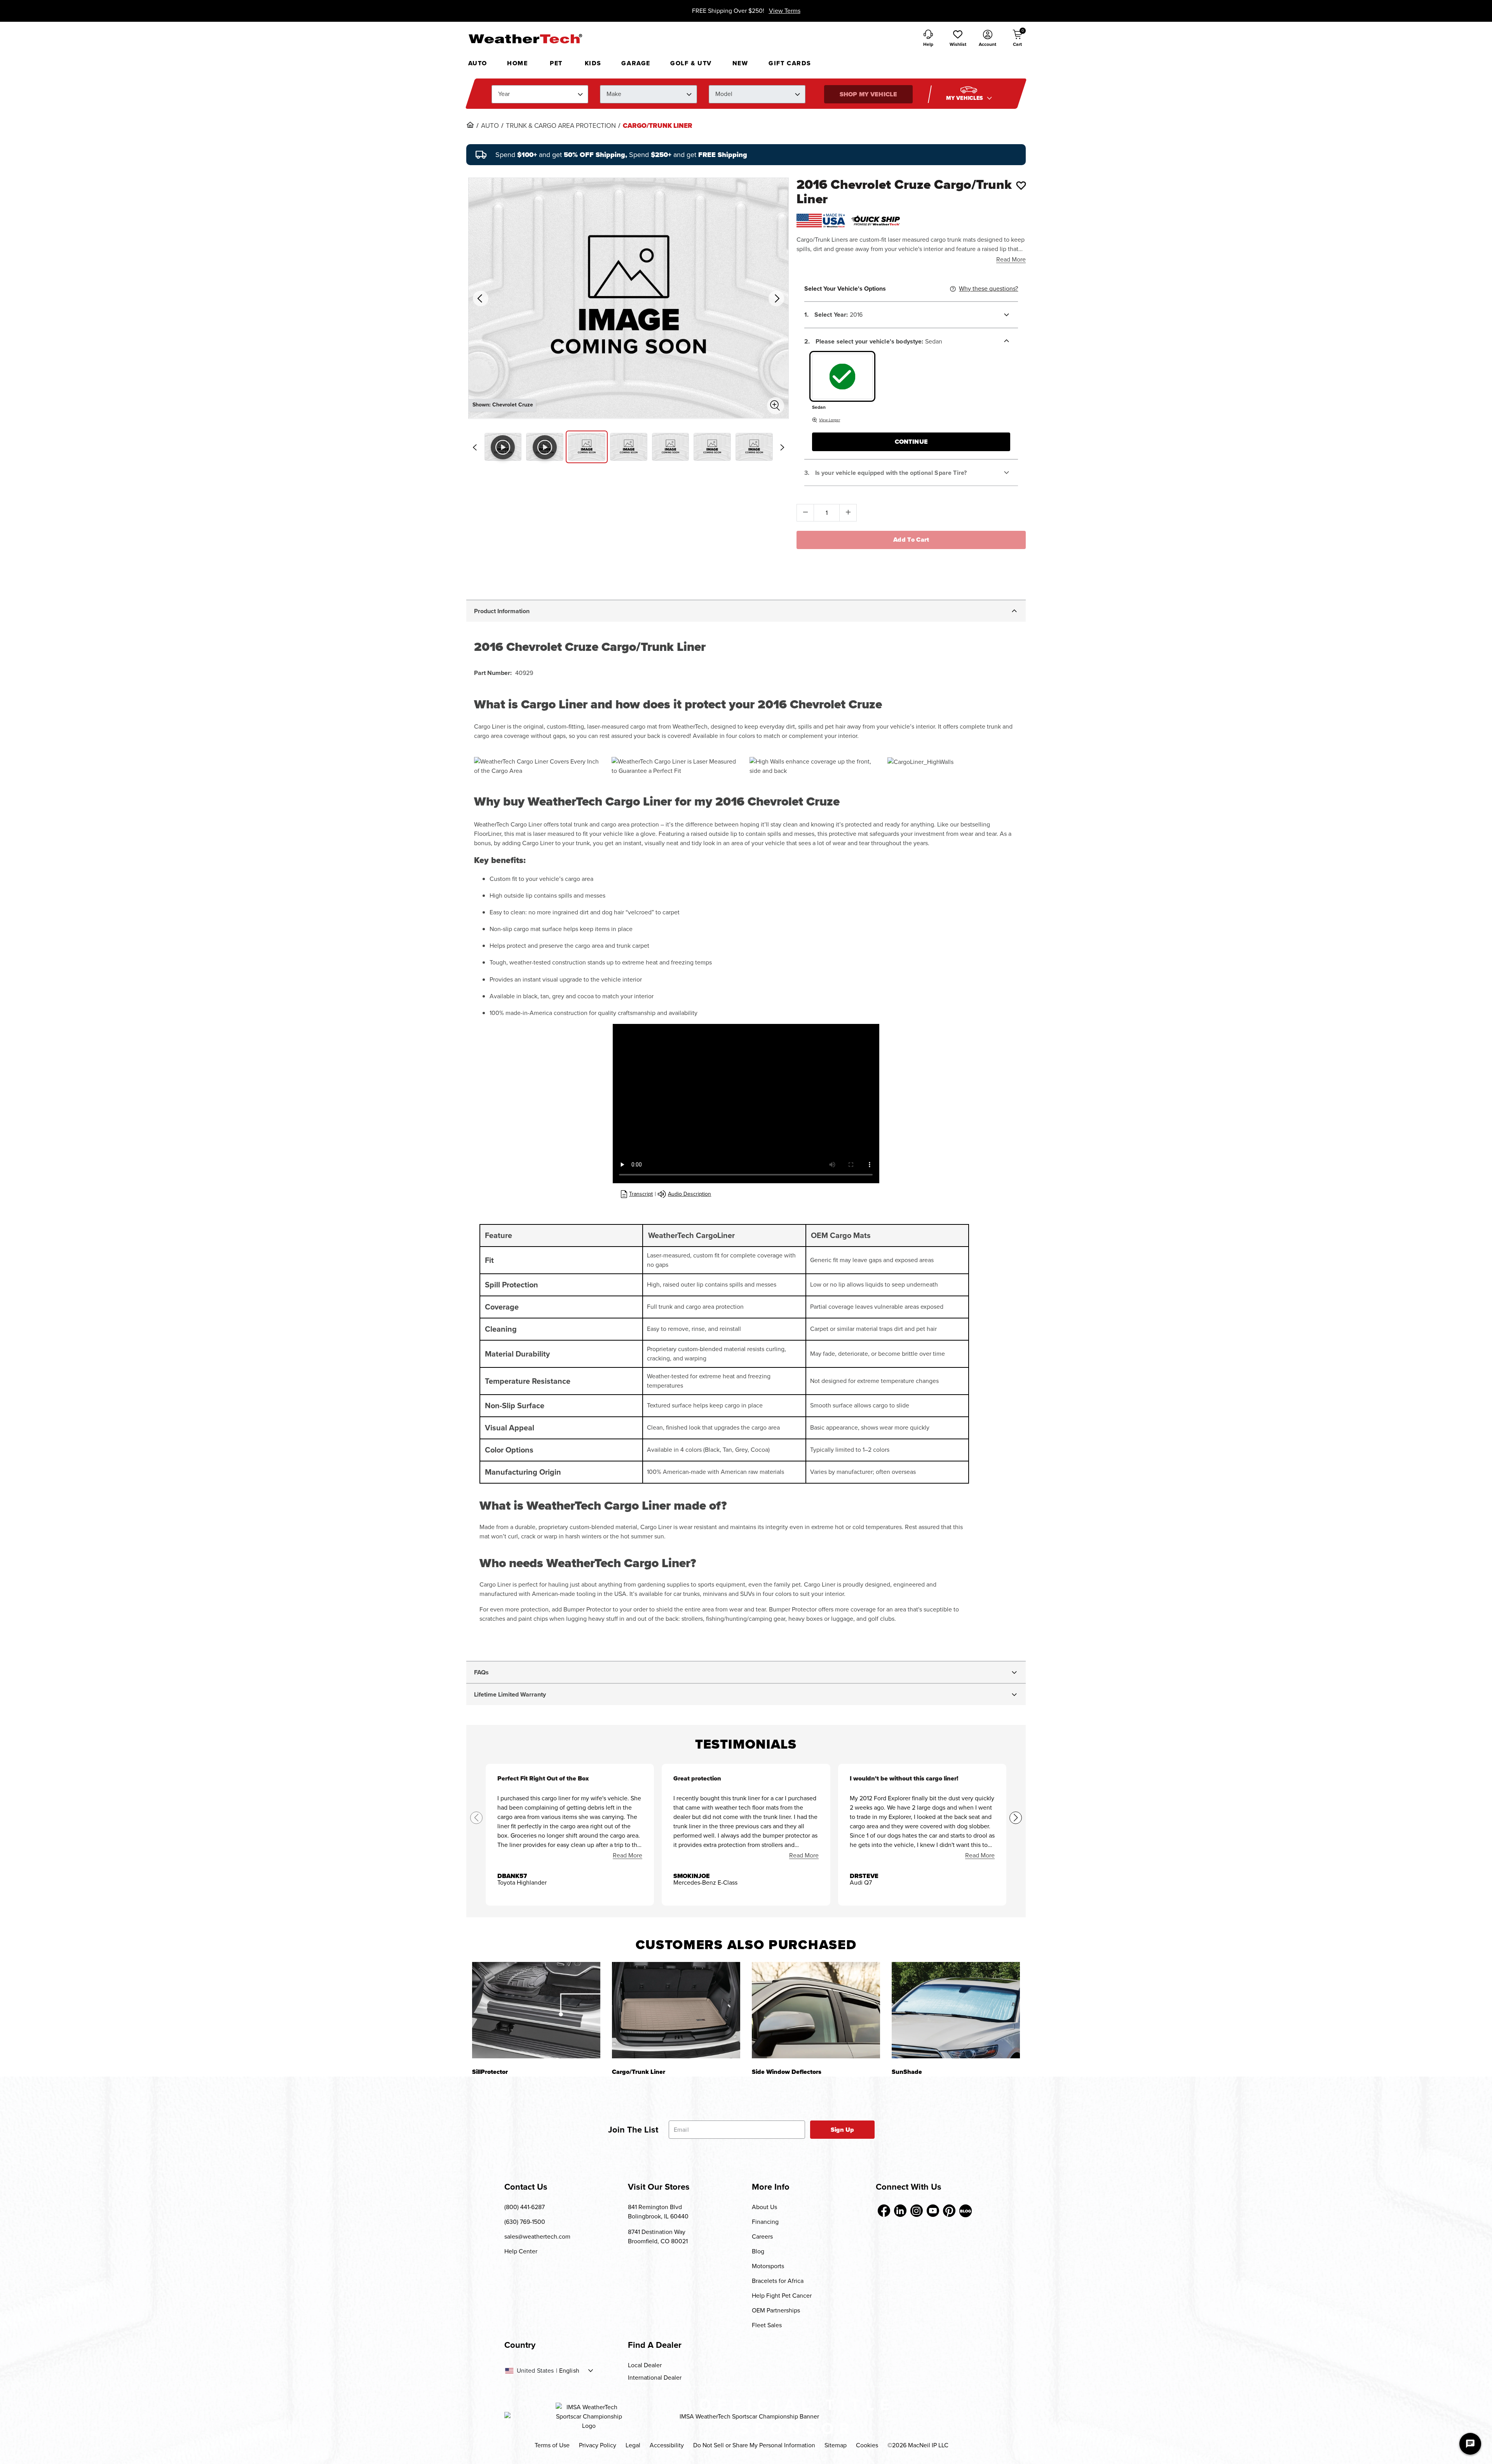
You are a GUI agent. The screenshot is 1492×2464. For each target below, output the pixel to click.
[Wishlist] (1021, 185)
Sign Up (843, 2130)
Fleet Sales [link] (767, 2325)
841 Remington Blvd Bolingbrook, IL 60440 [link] (658, 2212)
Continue (911, 442)
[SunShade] (956, 2010)
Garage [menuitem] (636, 63)
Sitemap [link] (836, 2445)
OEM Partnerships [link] (776, 2310)
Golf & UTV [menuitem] (691, 63)
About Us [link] (764, 2207)
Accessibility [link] (667, 2445)
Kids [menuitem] (593, 63)
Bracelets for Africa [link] (778, 2281)
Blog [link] (758, 2251)
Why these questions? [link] (988, 289)
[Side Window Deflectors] (816, 2010)
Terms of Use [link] (552, 2445)
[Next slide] (782, 447)
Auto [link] (490, 126)
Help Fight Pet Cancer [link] (782, 2296)
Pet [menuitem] (556, 63)
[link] (470, 125)
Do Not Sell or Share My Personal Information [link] (754, 2445)
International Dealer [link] (655, 2378)
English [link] (569, 2371)
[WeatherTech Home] (525, 38)
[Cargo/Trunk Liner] (676, 2010)
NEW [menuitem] (740, 63)
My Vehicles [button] (966, 98)
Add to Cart (911, 540)
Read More (1011, 259)
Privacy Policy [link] (598, 2445)
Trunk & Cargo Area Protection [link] (561, 126)
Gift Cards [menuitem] (790, 63)
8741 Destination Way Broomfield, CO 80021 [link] (658, 2236)
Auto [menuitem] (478, 63)
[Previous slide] (475, 447)
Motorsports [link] (768, 2266)
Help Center (521, 2251)
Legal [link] (633, 2445)
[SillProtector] (536, 2010)
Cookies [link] (867, 2445)
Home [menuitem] (517, 63)
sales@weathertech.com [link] (537, 2236)
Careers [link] (762, 2236)
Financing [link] (765, 2222)
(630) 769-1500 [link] (525, 2222)
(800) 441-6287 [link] (525, 2207)
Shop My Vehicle (868, 94)
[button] (958, 39)
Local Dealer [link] (645, 2365)
